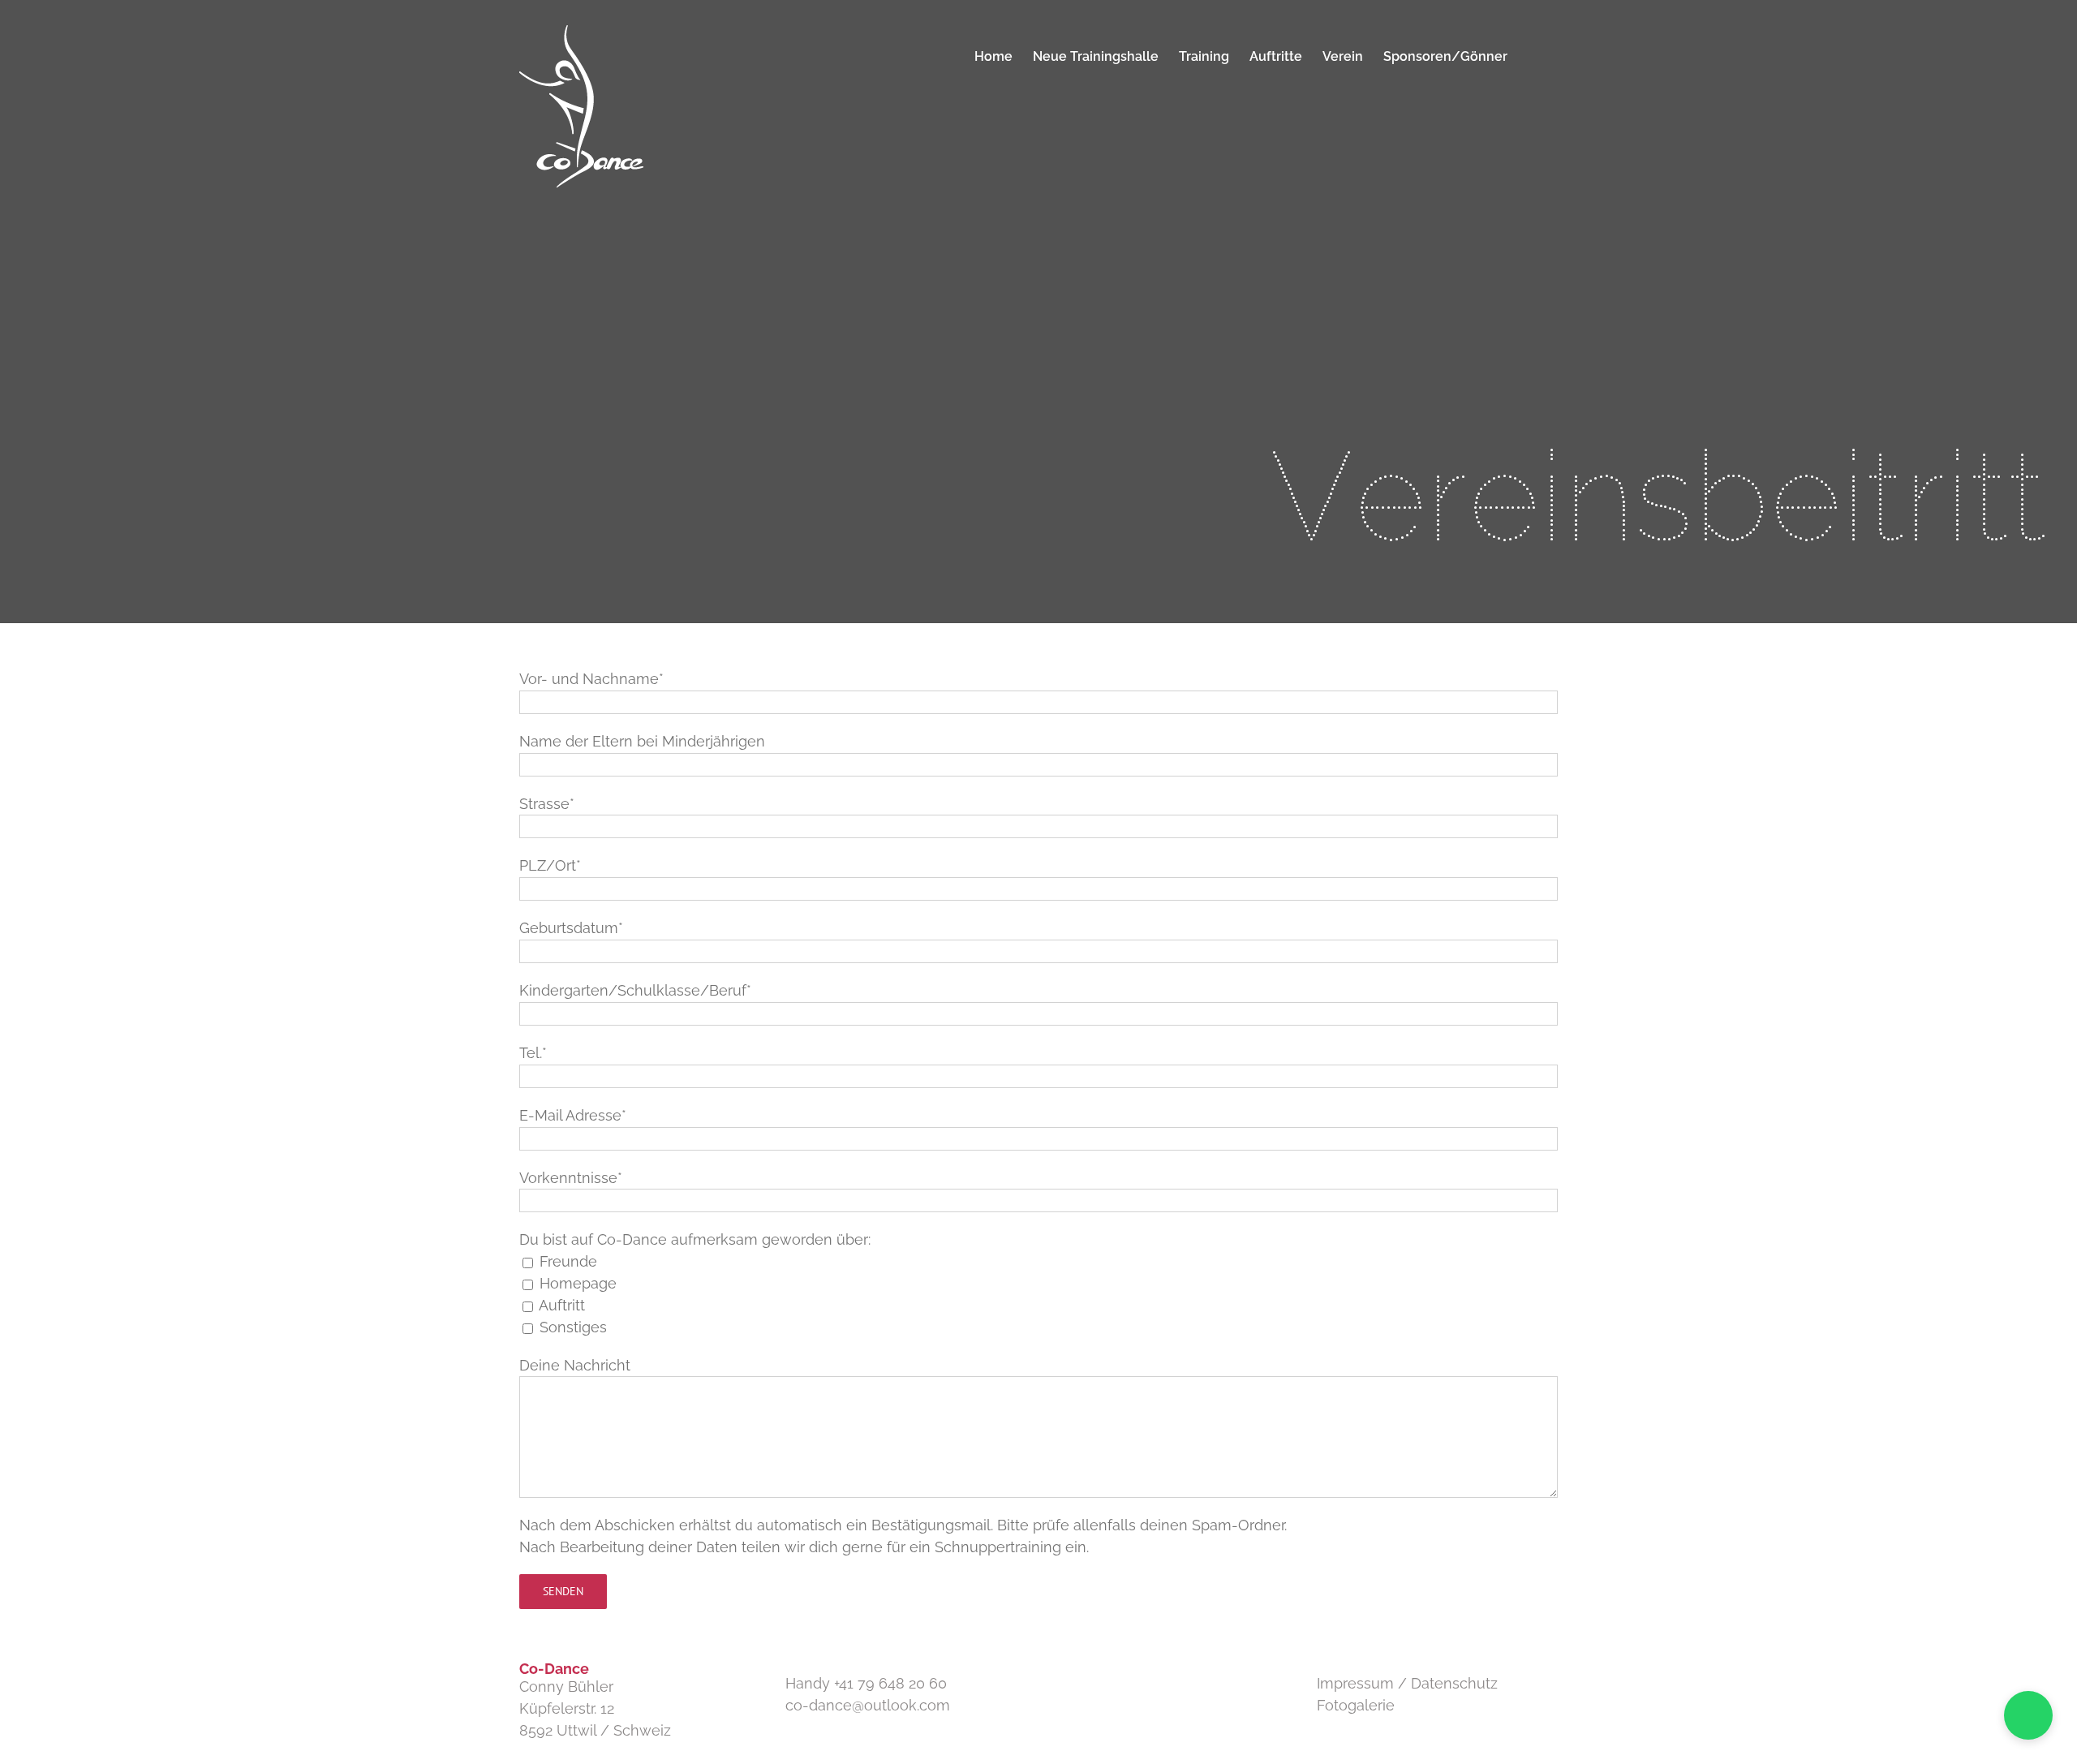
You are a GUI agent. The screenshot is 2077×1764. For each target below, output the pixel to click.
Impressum (1355, 1683)
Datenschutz (1454, 1683)
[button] (1533, 57)
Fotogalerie (1356, 1705)
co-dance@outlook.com (868, 1705)
